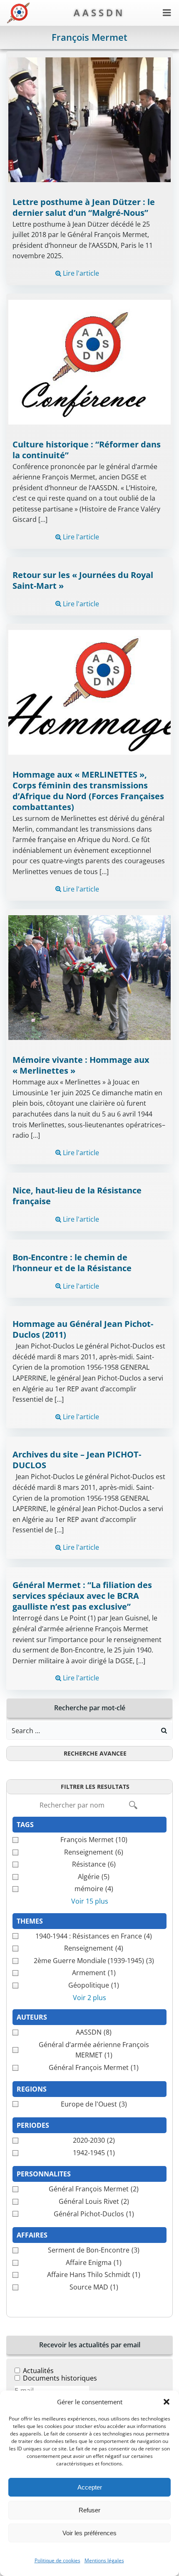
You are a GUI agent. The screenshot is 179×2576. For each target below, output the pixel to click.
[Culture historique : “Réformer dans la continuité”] (89, 361)
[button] (167, 2402)
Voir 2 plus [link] (89, 1998)
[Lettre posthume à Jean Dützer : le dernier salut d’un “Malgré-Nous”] (89, 119)
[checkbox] (89, 1840)
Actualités (38, 2371)
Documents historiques (60, 2378)
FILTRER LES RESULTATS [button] (95, 1787)
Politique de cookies (57, 2560)
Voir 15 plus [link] (90, 1901)
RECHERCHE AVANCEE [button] (95, 1753)
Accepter (90, 2487)
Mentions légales (104, 2560)
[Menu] (167, 13)
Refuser (89, 2510)
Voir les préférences (89, 2533)
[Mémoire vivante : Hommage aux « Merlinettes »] (89, 977)
